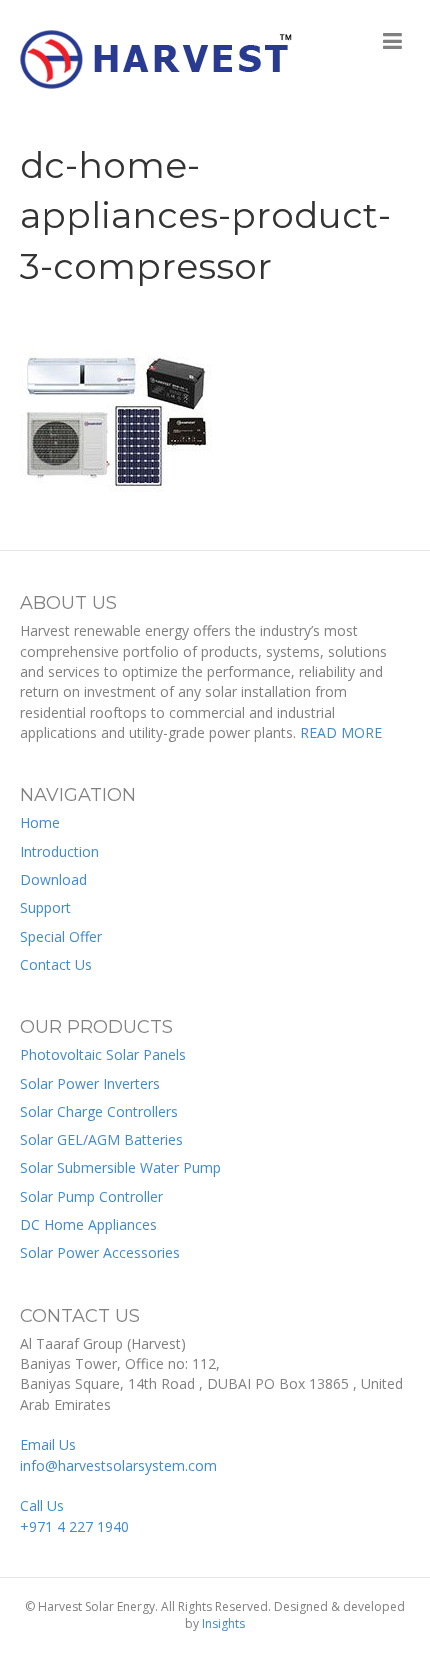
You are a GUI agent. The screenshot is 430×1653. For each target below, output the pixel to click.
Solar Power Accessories (100, 1252)
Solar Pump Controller (91, 1196)
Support (45, 907)
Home (40, 822)
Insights (223, 1623)
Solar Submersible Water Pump (120, 1167)
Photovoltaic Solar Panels (103, 1054)
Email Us (118, 1454)
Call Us (74, 1515)
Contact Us (56, 964)
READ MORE (341, 732)
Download (53, 879)
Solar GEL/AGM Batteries (101, 1139)
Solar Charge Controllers (99, 1111)
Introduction (59, 851)
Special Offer (61, 936)
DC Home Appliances (88, 1224)
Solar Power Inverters (90, 1083)
